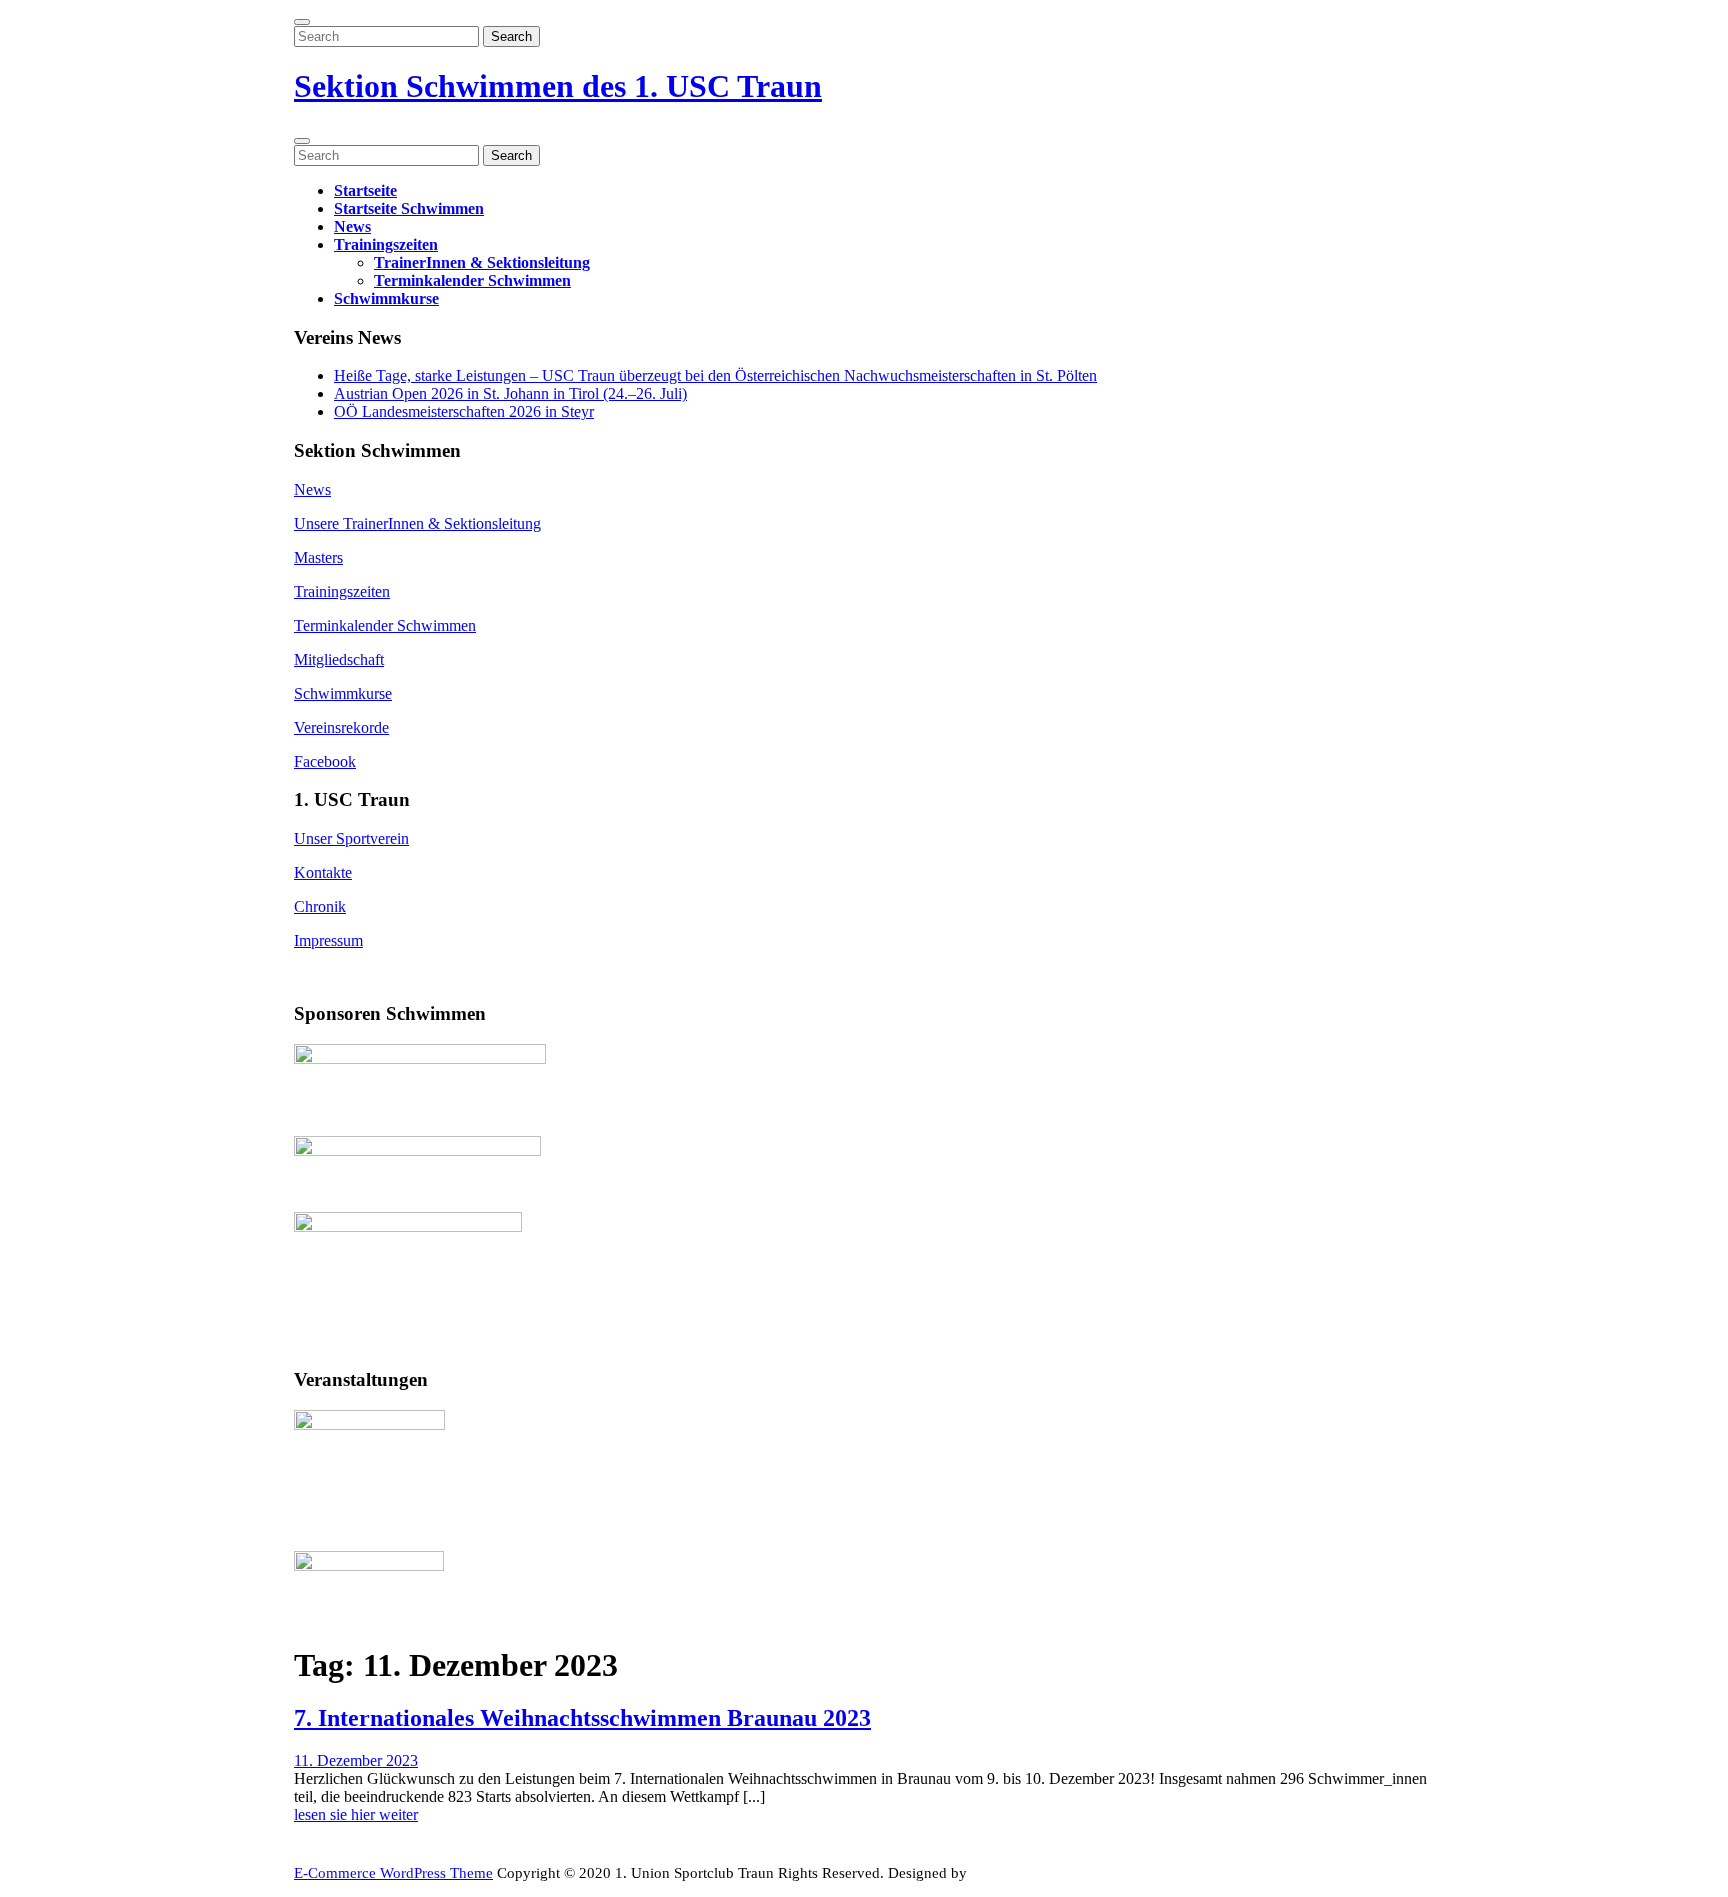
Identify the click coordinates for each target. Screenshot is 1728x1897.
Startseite (365, 190)
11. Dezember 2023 (356, 1760)
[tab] (302, 22)
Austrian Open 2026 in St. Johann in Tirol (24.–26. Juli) (510, 393)
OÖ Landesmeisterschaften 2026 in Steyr (464, 411)
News (352, 226)
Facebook (325, 761)
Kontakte (323, 872)
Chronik (320, 906)
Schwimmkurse (386, 298)
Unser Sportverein (351, 838)
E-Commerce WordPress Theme (393, 1873)
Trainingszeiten (386, 244)
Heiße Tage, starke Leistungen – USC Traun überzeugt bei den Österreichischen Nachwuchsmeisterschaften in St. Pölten (715, 375)
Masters (318, 557)
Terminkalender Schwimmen (472, 280)
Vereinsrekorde (341, 727)
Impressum (328, 940)
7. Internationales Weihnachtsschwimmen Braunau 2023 (582, 1718)
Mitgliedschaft (339, 659)
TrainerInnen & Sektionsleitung (482, 262)
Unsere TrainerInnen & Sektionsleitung (417, 523)
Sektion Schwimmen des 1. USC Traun (558, 86)
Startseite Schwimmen (409, 208)
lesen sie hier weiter (356, 1817)
